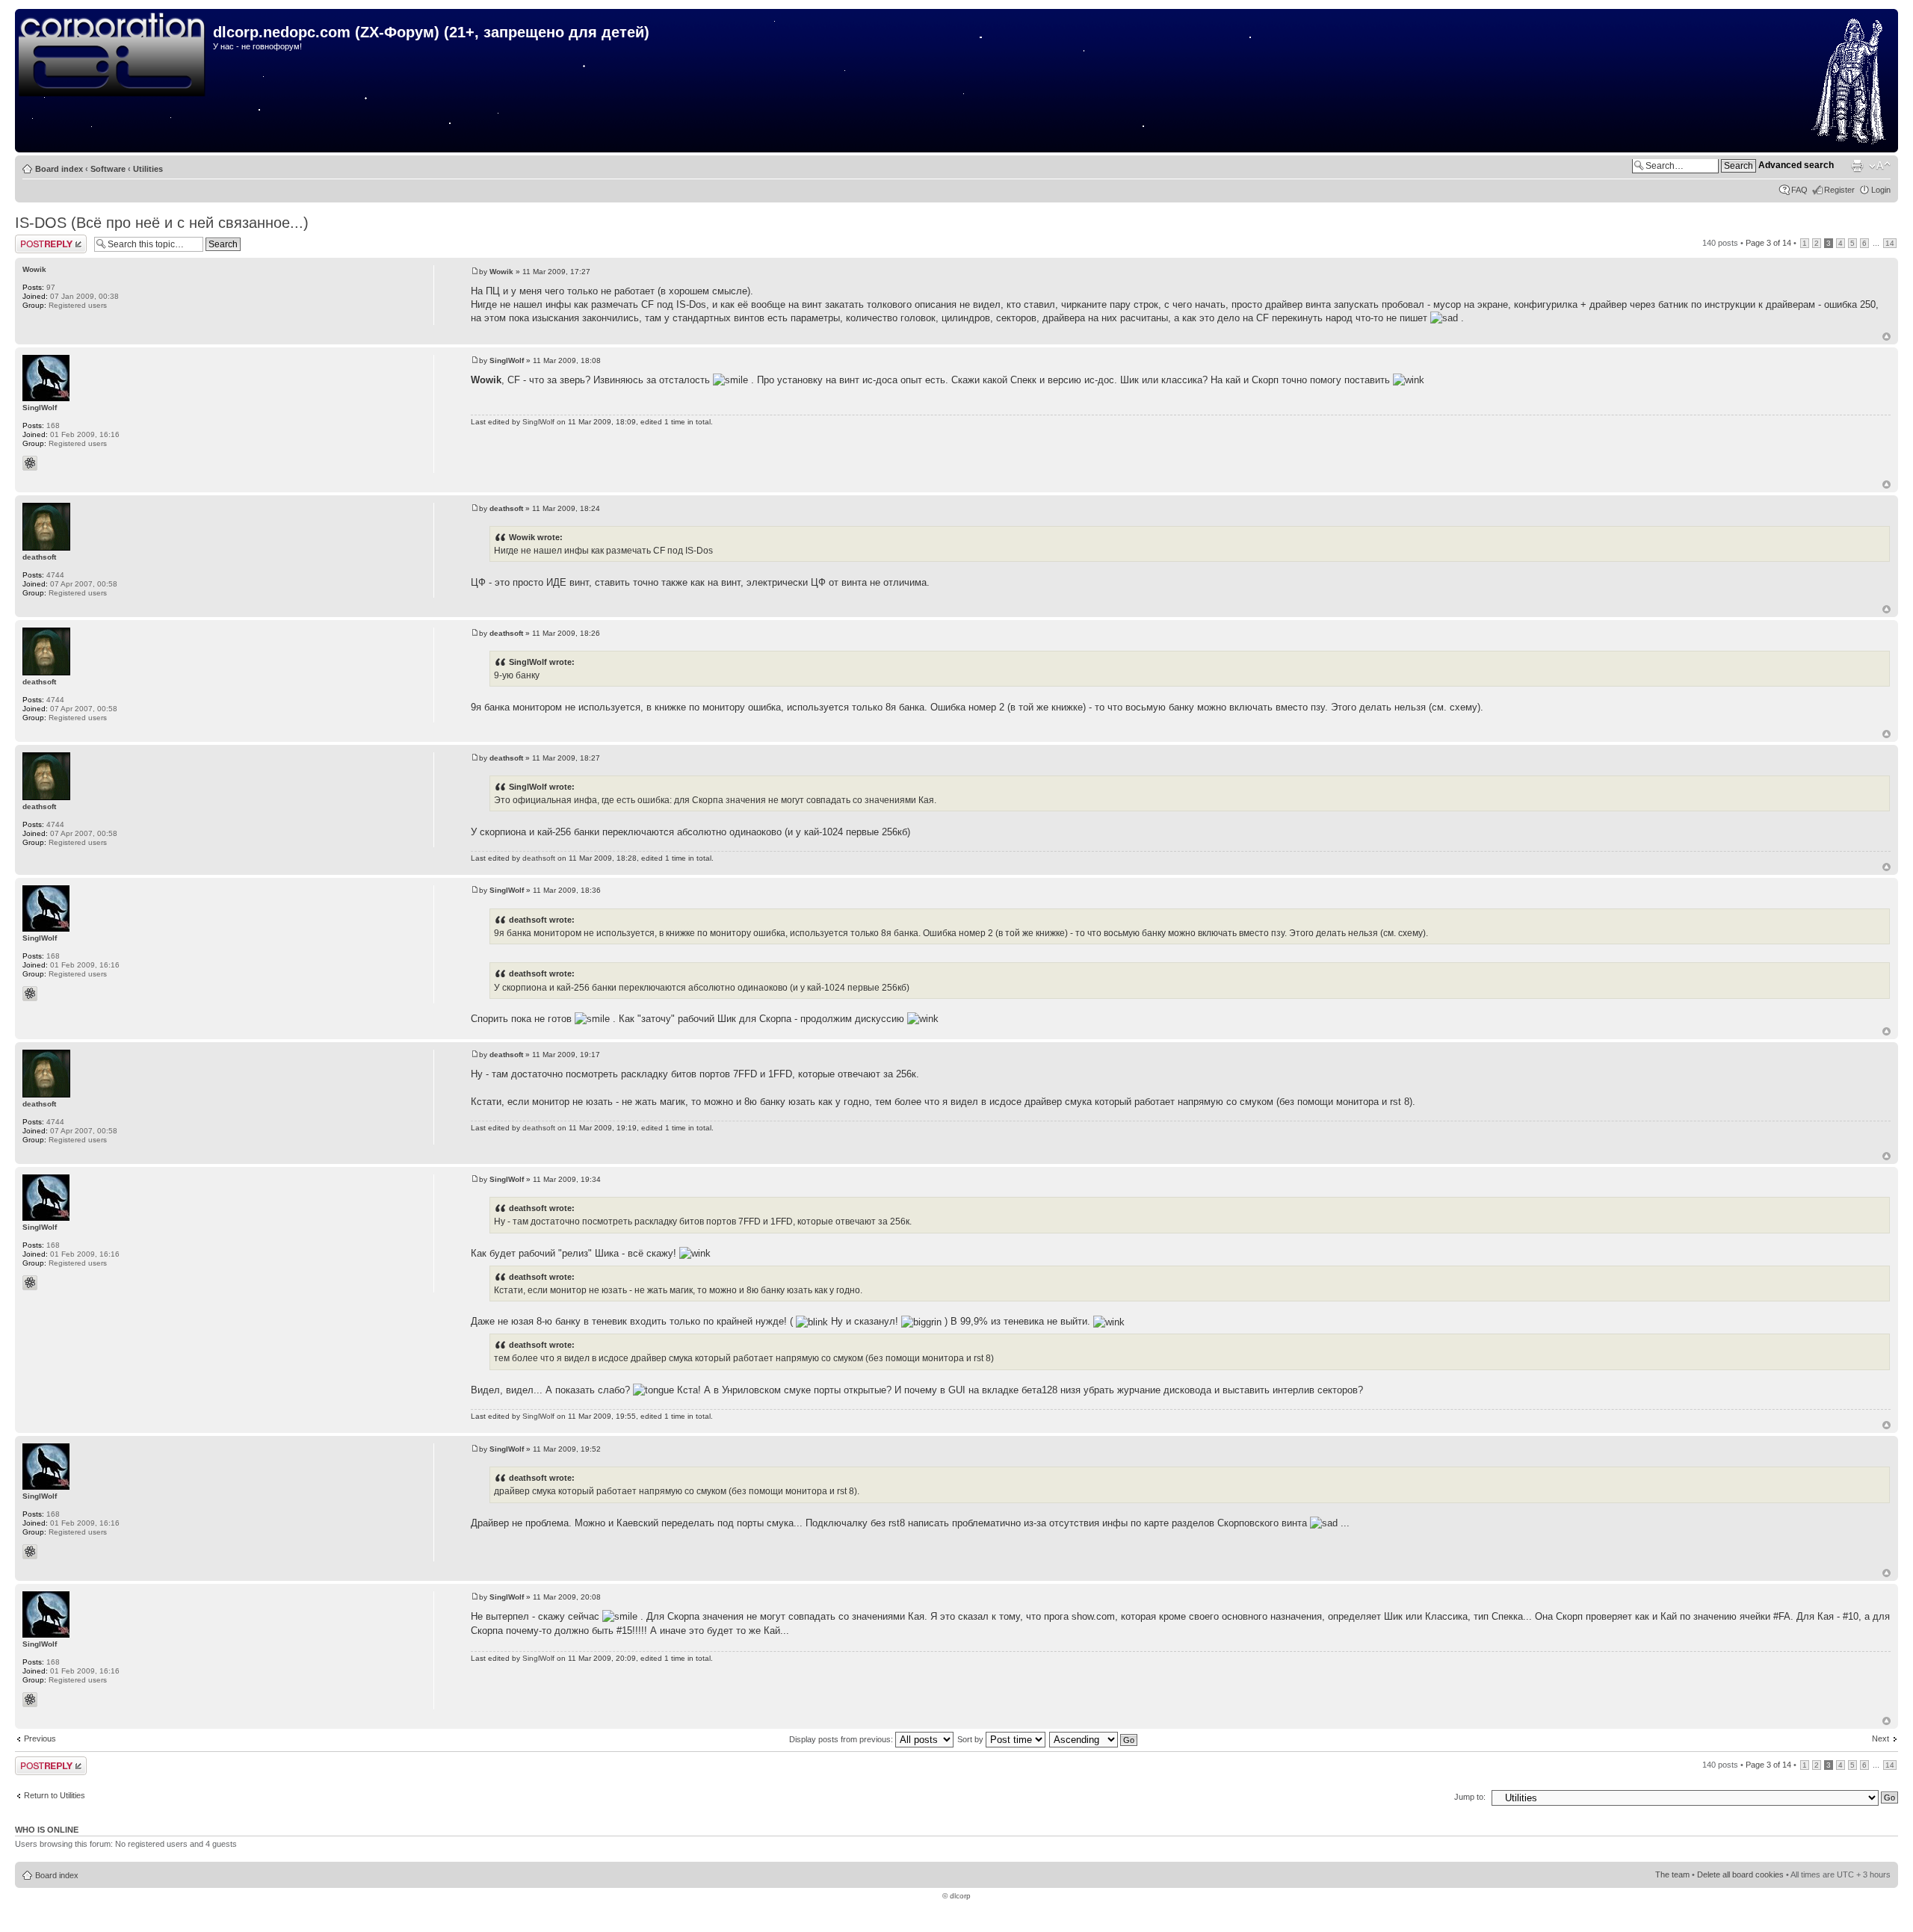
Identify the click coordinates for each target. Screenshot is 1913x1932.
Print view (1857, 166)
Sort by (971, 1739)
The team (1672, 1874)
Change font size (1880, 166)
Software (108, 169)
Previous (40, 1739)
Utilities (148, 169)
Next (1880, 1739)
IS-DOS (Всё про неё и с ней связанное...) (162, 223)
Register (1839, 190)
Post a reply (37, 239)
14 (1890, 243)
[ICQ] (30, 463)
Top (1886, 337)
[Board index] (116, 55)
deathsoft (506, 508)
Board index (59, 169)
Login (1881, 190)
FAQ (1799, 190)
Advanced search (1796, 165)
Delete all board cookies (1740, 1874)
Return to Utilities (55, 1795)
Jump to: (1470, 1797)
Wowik (501, 272)
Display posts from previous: (842, 1739)
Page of (1768, 243)
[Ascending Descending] (1094, 1739)
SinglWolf (507, 360)
